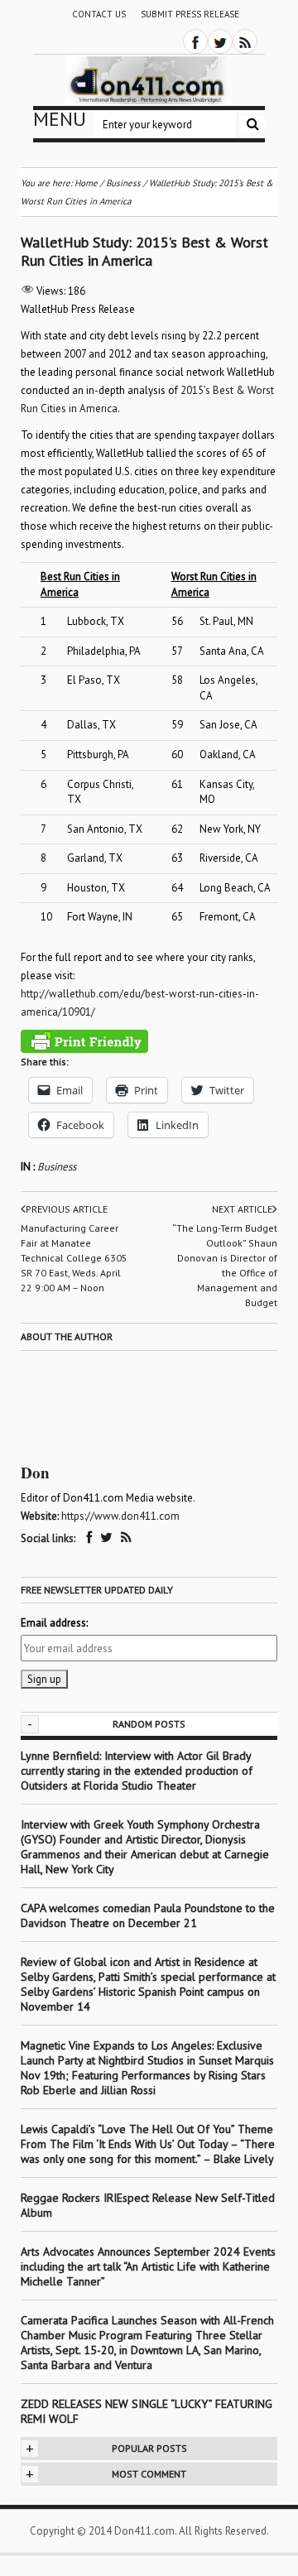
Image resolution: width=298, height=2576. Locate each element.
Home (86, 183)
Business (57, 1167)
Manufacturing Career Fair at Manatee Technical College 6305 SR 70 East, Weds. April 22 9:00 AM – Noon (74, 1258)
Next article (242, 1209)
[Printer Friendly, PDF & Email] (84, 1041)
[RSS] (245, 41)
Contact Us (99, 14)
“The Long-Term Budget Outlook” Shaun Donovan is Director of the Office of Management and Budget (225, 1265)
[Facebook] (195, 41)
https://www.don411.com (120, 1516)
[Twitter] (220, 41)
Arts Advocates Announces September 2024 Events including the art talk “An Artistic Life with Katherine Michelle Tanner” (148, 2266)
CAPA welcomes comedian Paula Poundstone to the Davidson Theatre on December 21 (148, 1915)
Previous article (67, 1209)
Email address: (54, 1623)
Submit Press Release (190, 14)
